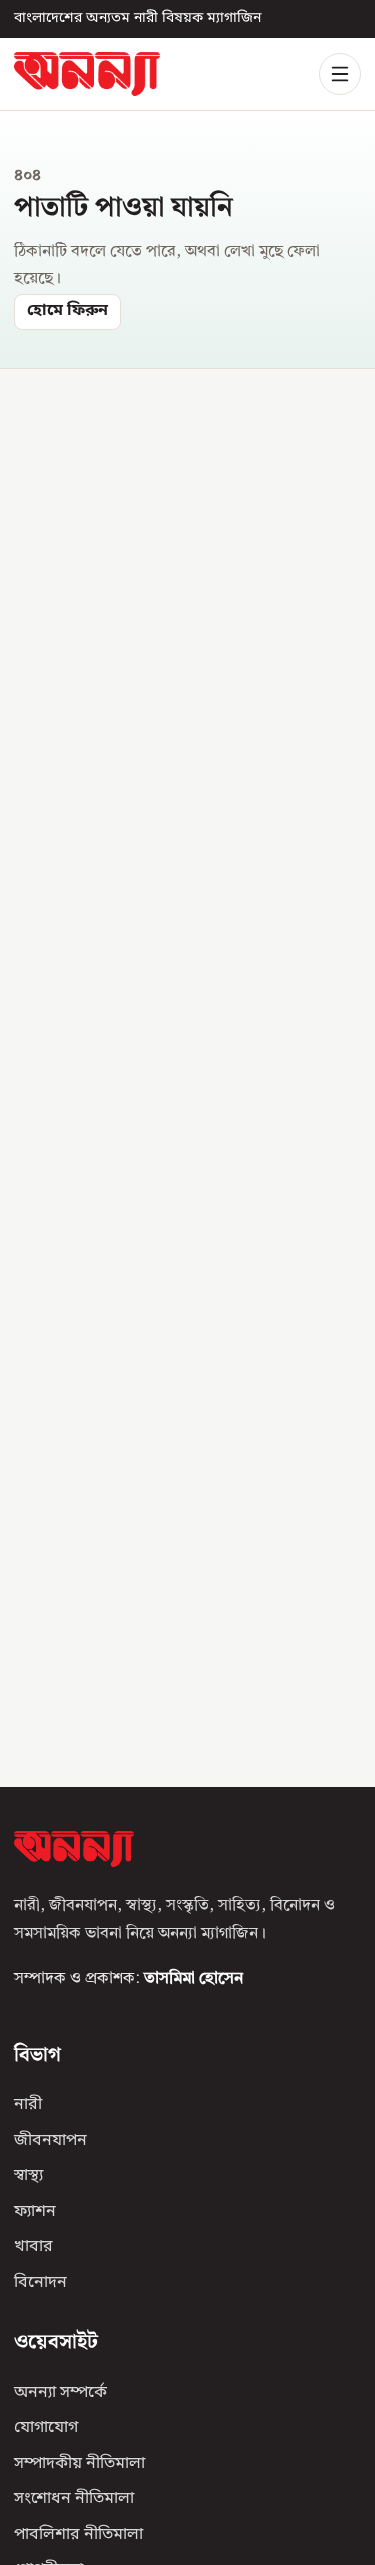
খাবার (33, 2247)
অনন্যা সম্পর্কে (60, 2392)
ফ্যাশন (35, 2211)
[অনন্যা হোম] (87, 73)
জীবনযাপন (50, 2140)
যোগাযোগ (46, 2428)
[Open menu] (340, 74)
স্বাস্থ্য (28, 2176)
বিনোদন (40, 2282)
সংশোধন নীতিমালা (74, 2499)
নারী (28, 2105)
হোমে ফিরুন (67, 311)
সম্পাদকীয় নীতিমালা (79, 2463)
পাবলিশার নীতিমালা (78, 2534)
